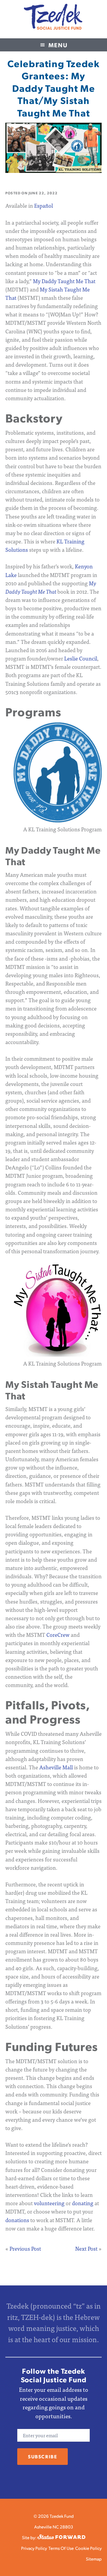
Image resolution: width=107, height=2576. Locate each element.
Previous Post (25, 2248)
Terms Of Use (61, 2548)
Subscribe (43, 2456)
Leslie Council (81, 658)
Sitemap (94, 2559)
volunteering (49, 2203)
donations (17, 2220)
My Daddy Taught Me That (64, 281)
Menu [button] (58, 45)
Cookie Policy (88, 2548)
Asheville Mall (56, 1767)
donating (83, 2203)
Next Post (86, 2248)
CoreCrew (58, 1635)
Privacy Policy (34, 2548)
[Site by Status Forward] (61, 2537)
